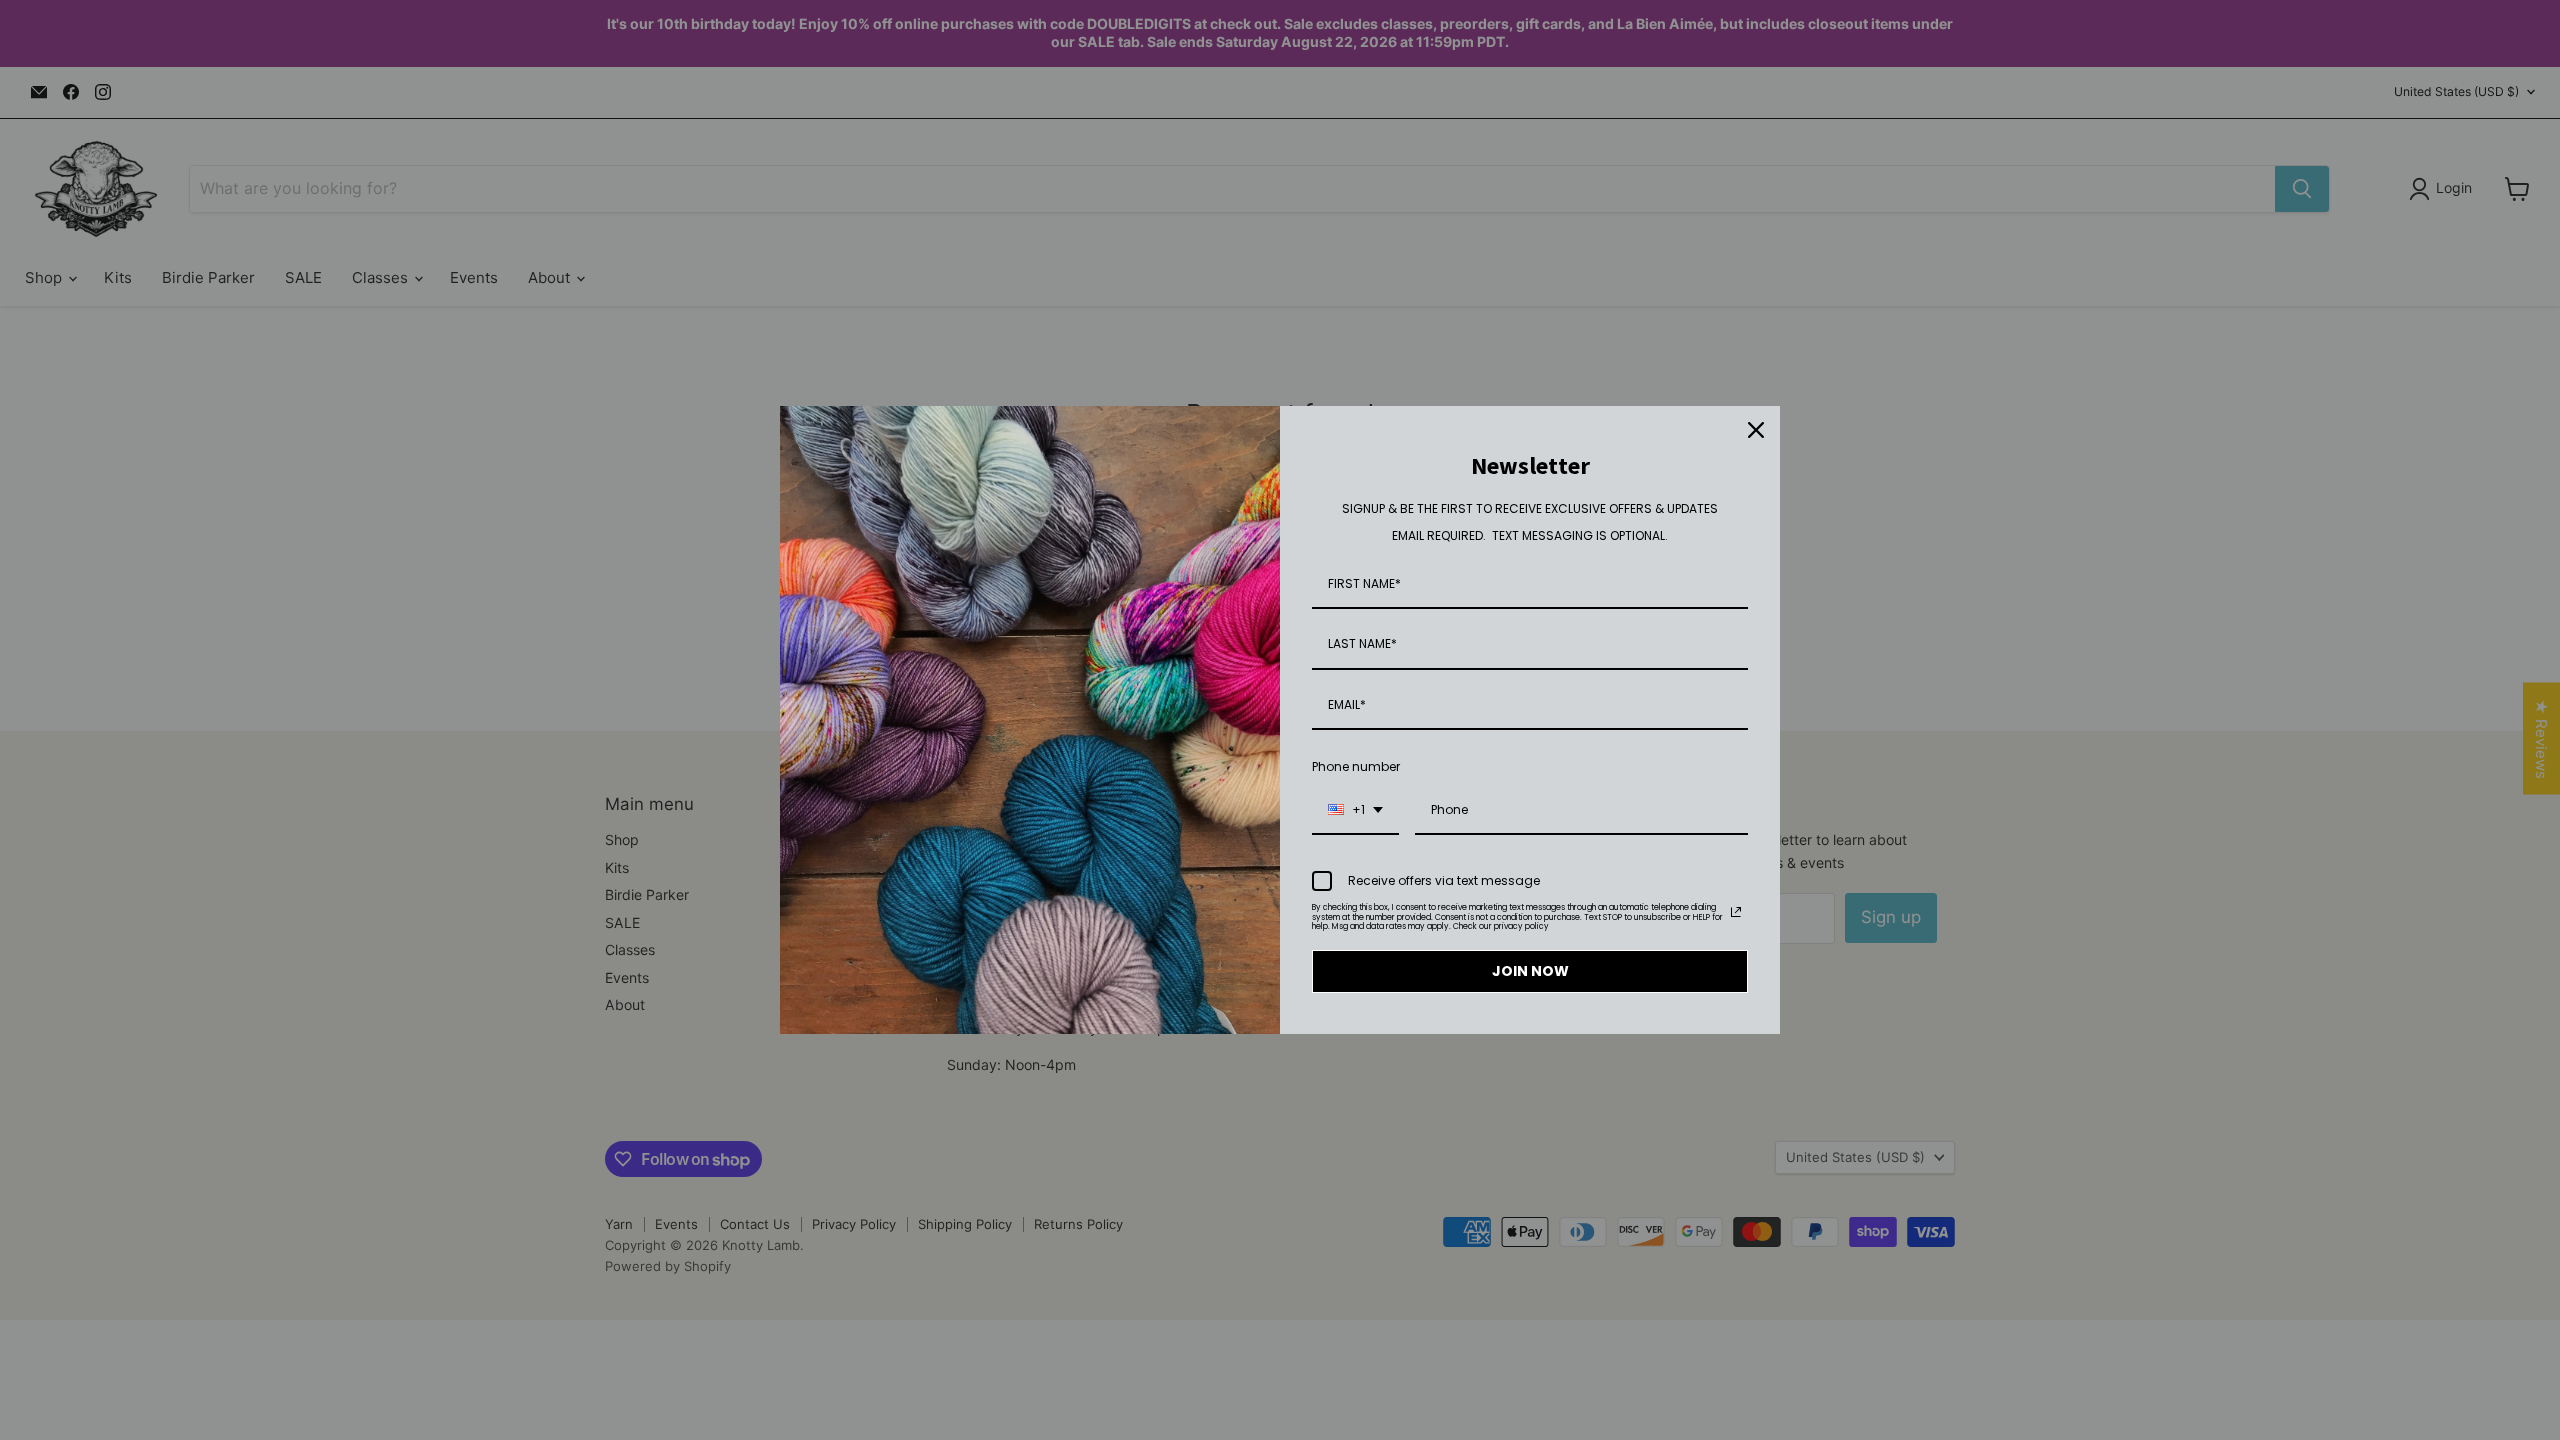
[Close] (1756, 430)
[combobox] (1355, 811)
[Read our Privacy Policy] (1736, 912)
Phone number (1356, 766)
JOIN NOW (1530, 971)
